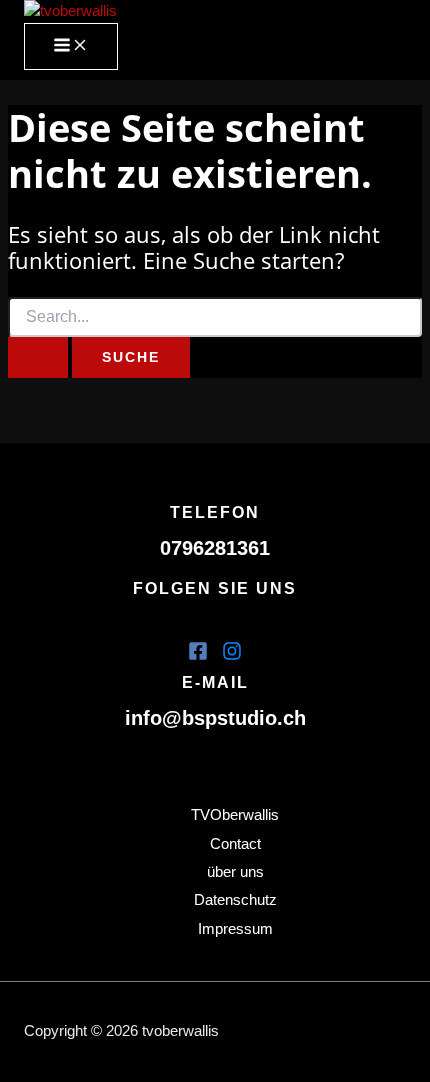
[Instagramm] (232, 656)
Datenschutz (235, 900)
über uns (235, 872)
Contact (235, 844)
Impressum (235, 929)
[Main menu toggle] (71, 46)
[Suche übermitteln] (38, 358)
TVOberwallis (235, 815)
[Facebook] (198, 656)
